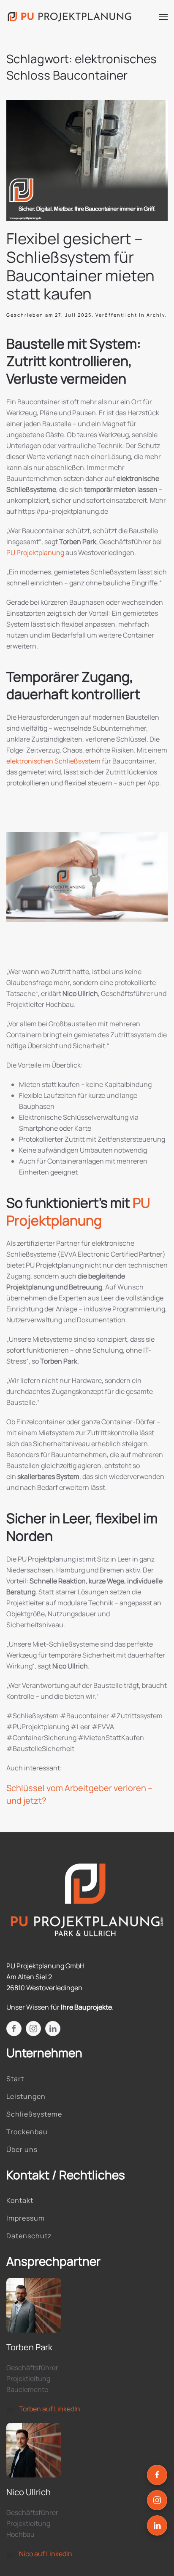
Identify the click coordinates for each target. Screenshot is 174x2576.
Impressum (26, 2218)
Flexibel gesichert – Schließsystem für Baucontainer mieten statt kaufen (80, 266)
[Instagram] (157, 2500)
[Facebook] (157, 2475)
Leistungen (26, 2096)
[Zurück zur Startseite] (70, 17)
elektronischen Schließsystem (53, 761)
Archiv (156, 315)
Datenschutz (29, 2236)
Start (15, 2079)
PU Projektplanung (35, 553)
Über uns (22, 2149)
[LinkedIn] (157, 2525)
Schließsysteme (34, 2114)
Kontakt (20, 2200)
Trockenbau (27, 2132)
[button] (163, 17)
